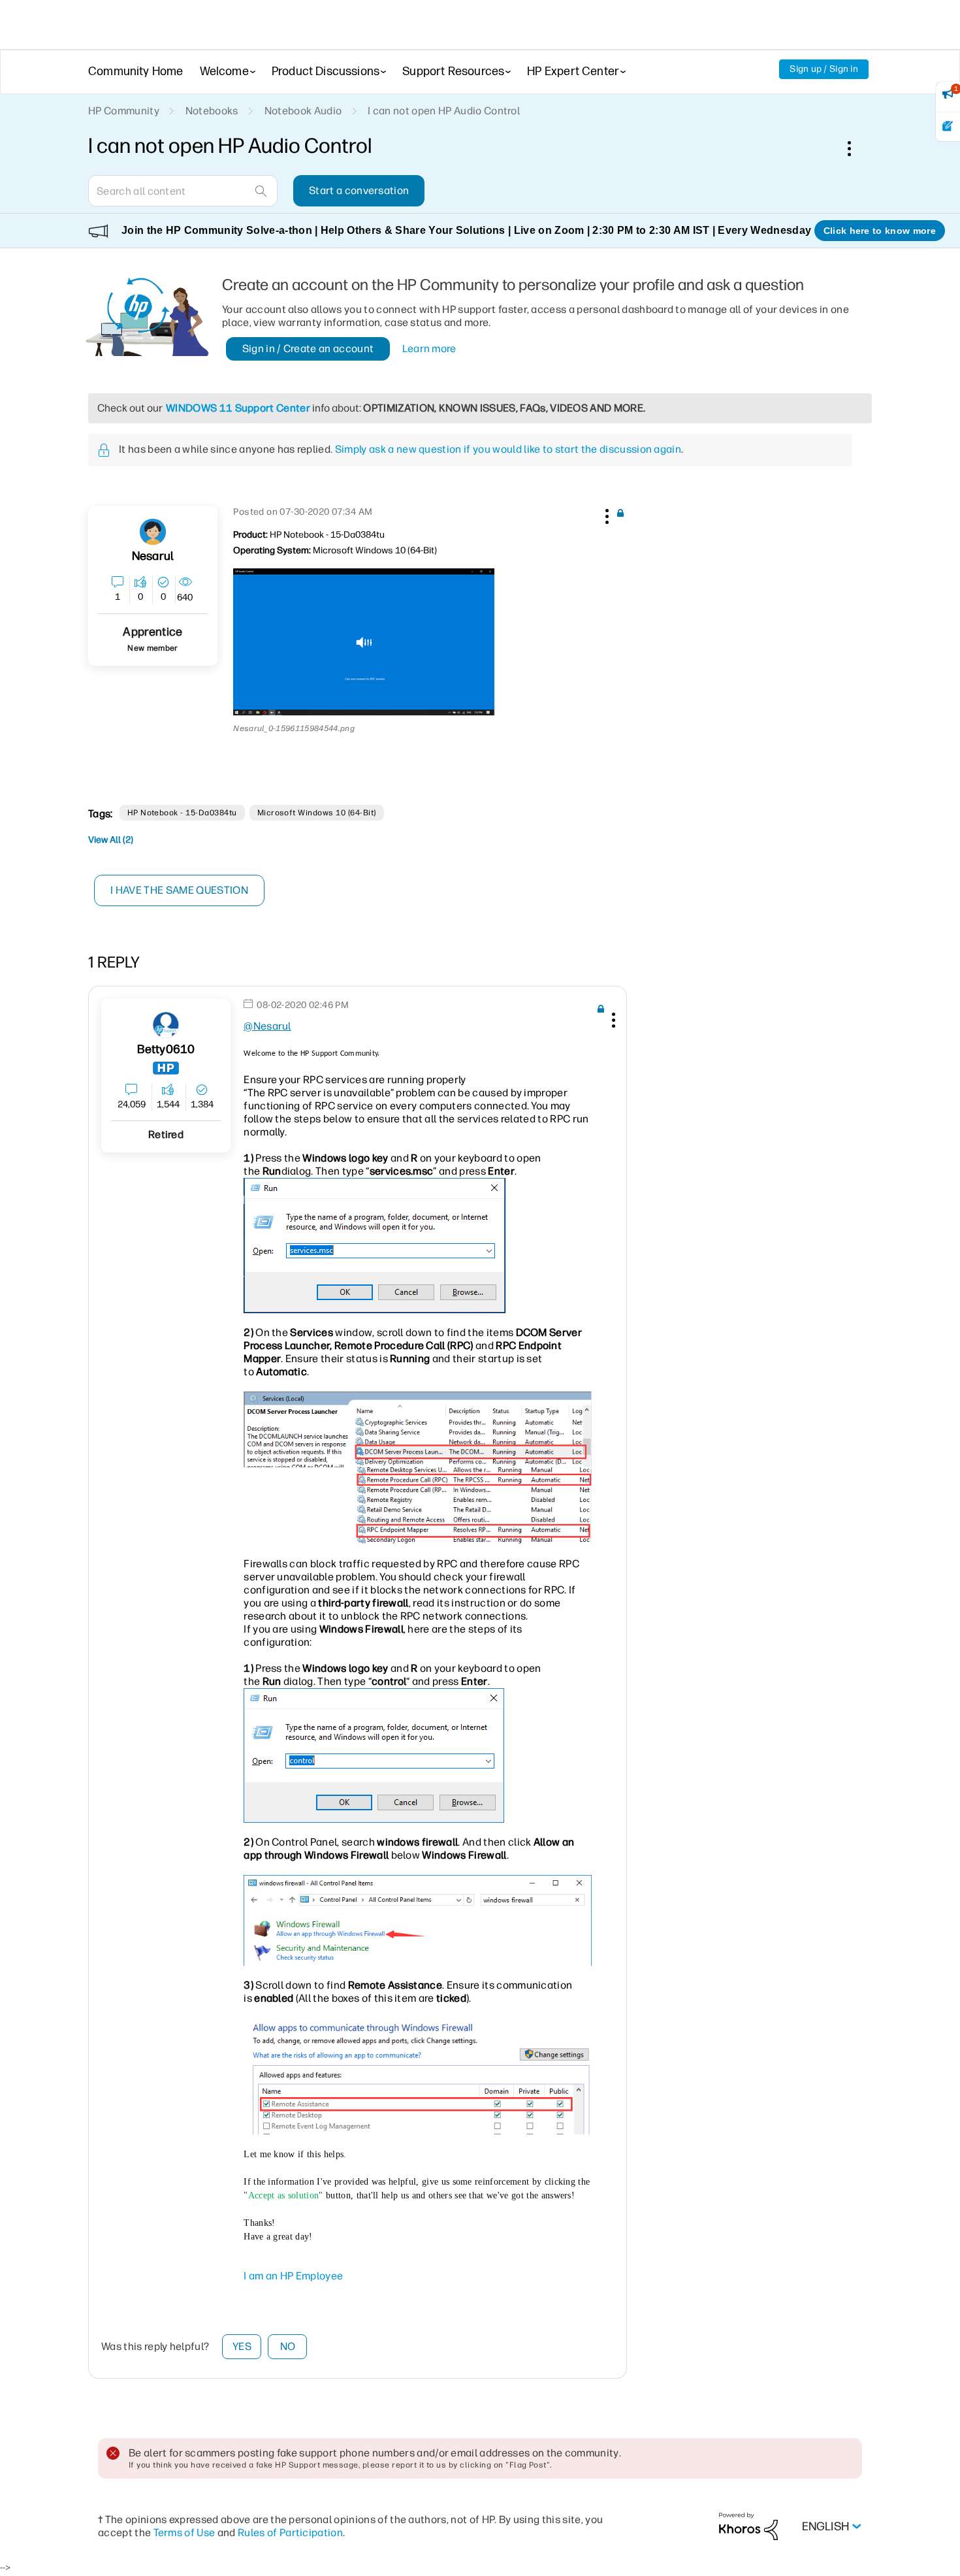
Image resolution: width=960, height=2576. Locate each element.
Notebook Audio (303, 111)
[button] (605, 514)
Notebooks (212, 111)
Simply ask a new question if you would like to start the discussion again (508, 449)
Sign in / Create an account (308, 349)
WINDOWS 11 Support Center (238, 408)
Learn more (429, 349)
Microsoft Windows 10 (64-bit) (317, 813)
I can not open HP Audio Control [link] (444, 111)
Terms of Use (184, 2533)
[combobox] (183, 191)
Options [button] (856, 148)
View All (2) (111, 840)
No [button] (288, 2346)
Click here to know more (880, 231)
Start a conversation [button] (359, 190)
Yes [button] (242, 2346)
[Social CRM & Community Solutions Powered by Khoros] (748, 2526)
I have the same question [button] (179, 890)
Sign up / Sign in (824, 69)
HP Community (124, 111)
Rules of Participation (290, 2533)
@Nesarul (267, 1026)
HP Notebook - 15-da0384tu (182, 813)
